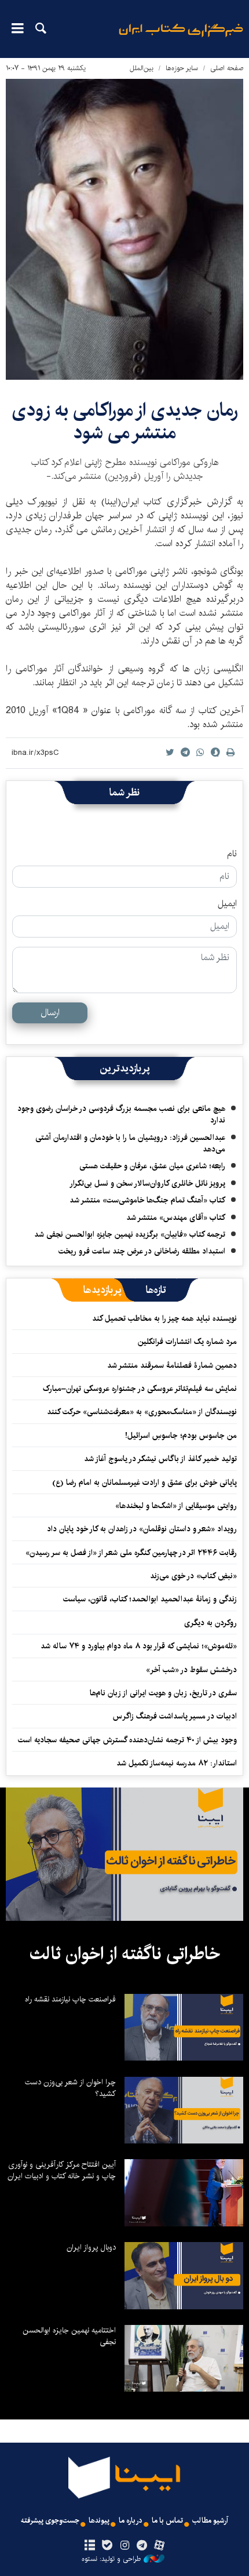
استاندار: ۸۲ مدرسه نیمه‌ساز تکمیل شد (177, 1763)
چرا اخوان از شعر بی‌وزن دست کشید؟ (70, 2088)
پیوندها (99, 2521)
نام (232, 854)
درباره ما (131, 2521)
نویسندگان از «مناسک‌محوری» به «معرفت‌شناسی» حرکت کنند (142, 1412)
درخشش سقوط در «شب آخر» (191, 1670)
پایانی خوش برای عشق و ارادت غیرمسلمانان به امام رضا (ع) (144, 1483)
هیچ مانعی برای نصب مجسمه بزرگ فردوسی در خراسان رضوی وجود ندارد (121, 1114)
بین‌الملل (142, 68)
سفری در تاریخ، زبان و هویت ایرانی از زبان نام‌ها (163, 1693)
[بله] (107, 2546)
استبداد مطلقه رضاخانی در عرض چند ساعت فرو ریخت (142, 1251)
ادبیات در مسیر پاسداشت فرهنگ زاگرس (175, 1716)
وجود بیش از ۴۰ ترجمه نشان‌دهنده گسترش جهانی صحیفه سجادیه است (127, 1740)
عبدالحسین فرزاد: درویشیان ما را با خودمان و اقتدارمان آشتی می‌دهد (130, 1143)
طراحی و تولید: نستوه (111, 2559)
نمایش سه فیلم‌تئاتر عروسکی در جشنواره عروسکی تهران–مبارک (140, 1389)
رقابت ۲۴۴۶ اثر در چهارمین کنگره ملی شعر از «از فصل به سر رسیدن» (131, 1553)
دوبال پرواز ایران (91, 2247)
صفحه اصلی (227, 68)
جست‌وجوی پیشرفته (50, 2521)
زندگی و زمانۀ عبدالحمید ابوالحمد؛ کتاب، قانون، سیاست (150, 1599)
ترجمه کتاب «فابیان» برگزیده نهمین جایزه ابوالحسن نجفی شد (130, 1234)
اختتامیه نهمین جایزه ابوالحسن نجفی (69, 2336)
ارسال (50, 1013)
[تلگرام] (142, 2546)
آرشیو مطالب (210, 2521)
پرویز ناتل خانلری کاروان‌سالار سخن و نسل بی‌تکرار (147, 1183)
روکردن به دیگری (210, 1623)
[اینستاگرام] (124, 2546)
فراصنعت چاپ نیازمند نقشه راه (70, 1999)
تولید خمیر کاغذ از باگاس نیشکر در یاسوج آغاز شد (160, 1459)
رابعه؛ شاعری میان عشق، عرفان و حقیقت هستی (152, 1166)
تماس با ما (167, 2521)
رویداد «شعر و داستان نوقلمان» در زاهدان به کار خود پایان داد (142, 1529)
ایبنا (181, 38)
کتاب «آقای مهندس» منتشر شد (176, 1218)
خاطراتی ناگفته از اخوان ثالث (125, 1954)
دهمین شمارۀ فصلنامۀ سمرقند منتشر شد (172, 1365)
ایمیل (227, 904)
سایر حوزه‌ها (182, 68)
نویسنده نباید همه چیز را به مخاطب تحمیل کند (164, 1318)
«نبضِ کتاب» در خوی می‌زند (193, 1576)
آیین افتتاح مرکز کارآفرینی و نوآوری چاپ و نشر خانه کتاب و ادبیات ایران (62, 2170)
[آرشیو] (89, 2546)
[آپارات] (160, 2546)
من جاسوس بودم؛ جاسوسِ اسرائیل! (181, 1436)
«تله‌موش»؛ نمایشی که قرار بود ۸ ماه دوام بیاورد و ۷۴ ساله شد (139, 1646)
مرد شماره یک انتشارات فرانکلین (187, 1342)
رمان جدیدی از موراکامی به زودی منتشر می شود (125, 421)
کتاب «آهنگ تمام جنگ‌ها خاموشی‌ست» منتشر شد (147, 1200)
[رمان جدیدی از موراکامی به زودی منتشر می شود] (124, 229)
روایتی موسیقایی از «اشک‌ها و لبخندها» (176, 1506)
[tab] (156, 1290)
